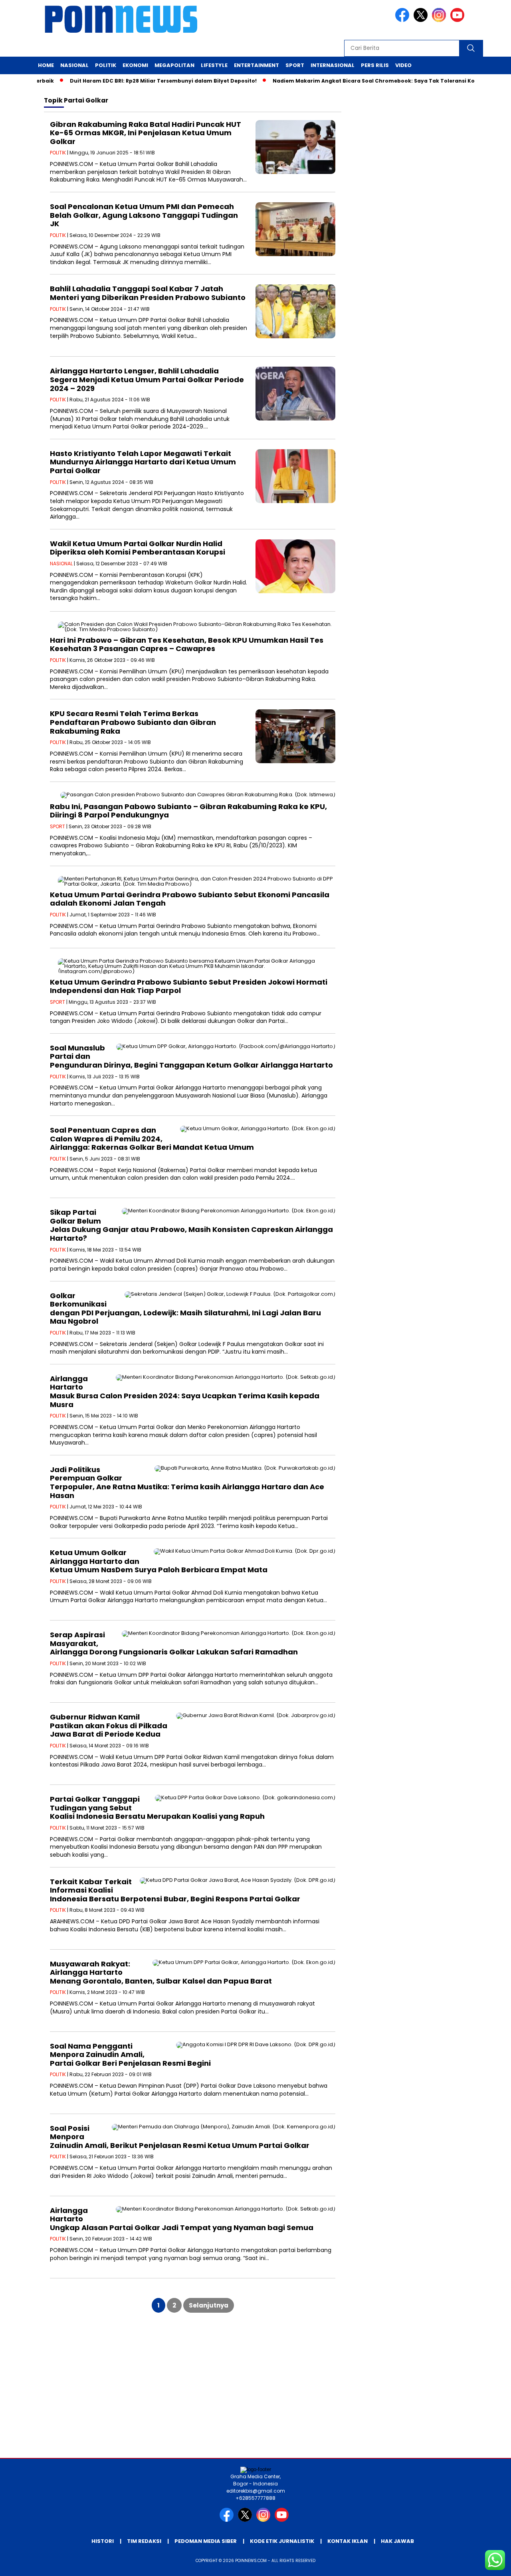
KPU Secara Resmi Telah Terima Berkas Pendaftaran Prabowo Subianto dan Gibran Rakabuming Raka (133, 722)
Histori (103, 2541)
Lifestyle (214, 65)
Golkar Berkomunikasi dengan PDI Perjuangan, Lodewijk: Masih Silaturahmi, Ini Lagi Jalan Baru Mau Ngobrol (185, 1309)
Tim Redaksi (144, 2541)
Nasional (74, 65)
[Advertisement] (255, 2394)
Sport (295, 65)
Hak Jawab (397, 2541)
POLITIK (58, 153)
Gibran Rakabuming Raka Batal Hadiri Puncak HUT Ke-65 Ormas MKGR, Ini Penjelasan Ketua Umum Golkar (146, 133)
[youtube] (459, 20)
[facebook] (404, 20)
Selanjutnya (209, 2305)
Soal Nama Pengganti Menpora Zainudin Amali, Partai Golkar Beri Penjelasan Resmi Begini (130, 2055)
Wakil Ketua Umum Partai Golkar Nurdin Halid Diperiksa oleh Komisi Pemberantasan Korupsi (138, 548)
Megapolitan (174, 65)
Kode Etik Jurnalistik (282, 2541)
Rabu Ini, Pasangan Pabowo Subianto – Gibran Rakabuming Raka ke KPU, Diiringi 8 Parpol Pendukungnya (188, 811)
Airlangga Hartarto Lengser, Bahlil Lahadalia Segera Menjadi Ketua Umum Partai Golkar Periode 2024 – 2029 (147, 379)
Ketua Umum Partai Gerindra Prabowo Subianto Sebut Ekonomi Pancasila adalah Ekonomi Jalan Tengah (190, 899)
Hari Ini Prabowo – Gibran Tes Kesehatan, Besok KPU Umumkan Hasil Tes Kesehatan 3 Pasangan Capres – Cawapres (187, 644)
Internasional (333, 65)
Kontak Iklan (348, 2541)
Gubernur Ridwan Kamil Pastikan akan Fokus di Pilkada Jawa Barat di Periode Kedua (109, 1725)
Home (46, 65)
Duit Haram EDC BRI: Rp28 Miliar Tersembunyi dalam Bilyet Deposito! (129, 81)
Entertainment (256, 65)
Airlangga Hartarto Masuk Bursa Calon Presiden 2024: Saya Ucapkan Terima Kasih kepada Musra (185, 1392)
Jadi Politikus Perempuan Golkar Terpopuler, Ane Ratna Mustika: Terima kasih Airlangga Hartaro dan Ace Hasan (187, 1482)
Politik (106, 65)
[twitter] (422, 20)
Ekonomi (135, 65)
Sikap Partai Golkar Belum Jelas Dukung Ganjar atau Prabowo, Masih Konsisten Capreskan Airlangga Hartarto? (191, 1225)
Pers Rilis (375, 65)
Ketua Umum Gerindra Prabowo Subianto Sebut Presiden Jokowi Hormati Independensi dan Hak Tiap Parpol (189, 986)
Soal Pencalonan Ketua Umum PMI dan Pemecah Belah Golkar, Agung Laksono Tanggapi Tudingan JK (144, 215)
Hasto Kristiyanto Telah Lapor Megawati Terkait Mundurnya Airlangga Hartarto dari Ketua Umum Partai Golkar (143, 462)
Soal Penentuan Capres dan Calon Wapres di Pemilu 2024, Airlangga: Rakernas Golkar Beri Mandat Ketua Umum (152, 1139)
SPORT (57, 826)
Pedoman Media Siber (206, 2541)
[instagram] (440, 20)
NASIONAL (61, 564)
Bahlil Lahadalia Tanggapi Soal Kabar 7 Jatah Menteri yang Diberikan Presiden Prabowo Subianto (148, 293)
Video (403, 65)
